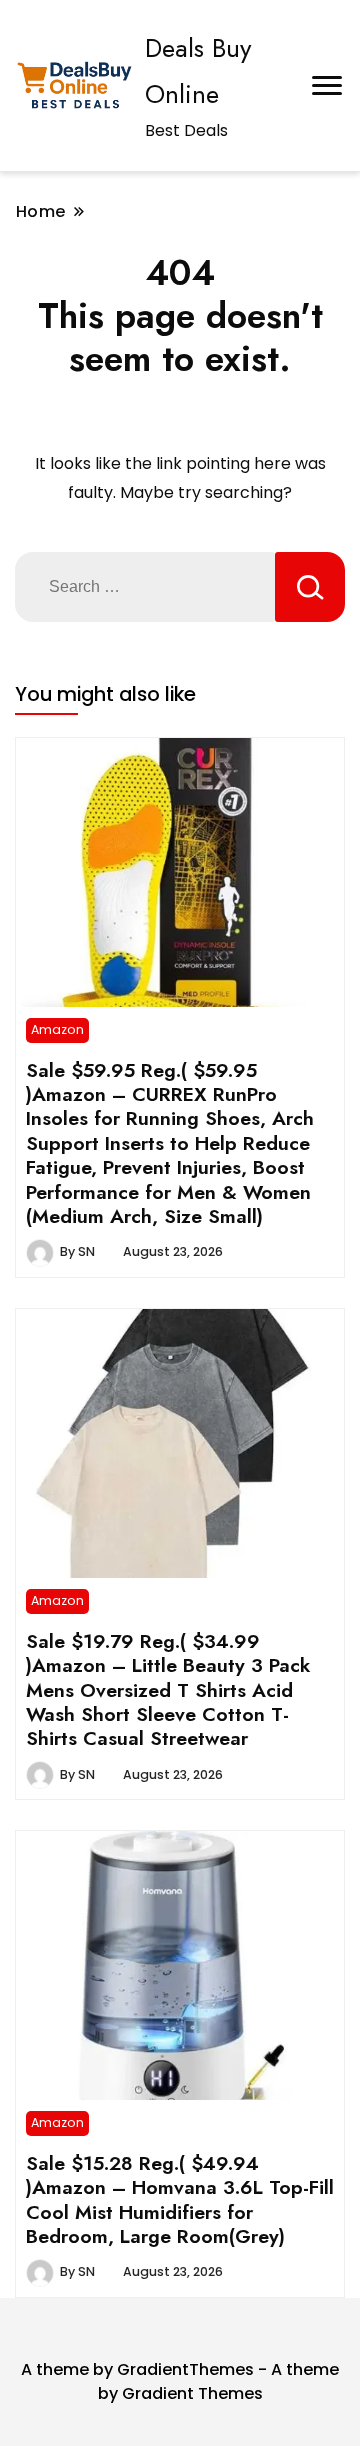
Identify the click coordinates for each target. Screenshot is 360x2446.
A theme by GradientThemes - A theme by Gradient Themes (180, 2381)
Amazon (57, 1029)
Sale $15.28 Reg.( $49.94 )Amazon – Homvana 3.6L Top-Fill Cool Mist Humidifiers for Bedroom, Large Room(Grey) (180, 2199)
